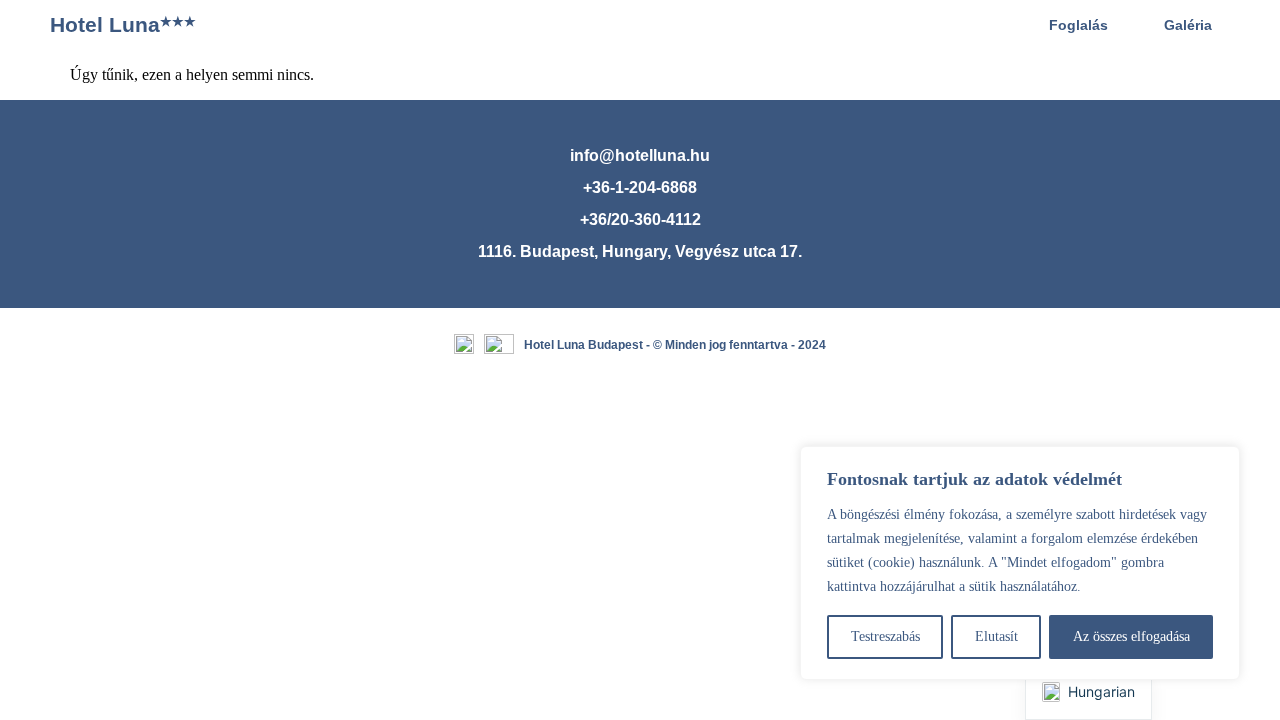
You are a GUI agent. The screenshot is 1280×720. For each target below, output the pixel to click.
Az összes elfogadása (1131, 636)
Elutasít (996, 636)
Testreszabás (885, 636)
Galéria (1188, 25)
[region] (1020, 563)
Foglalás (1078, 25)
